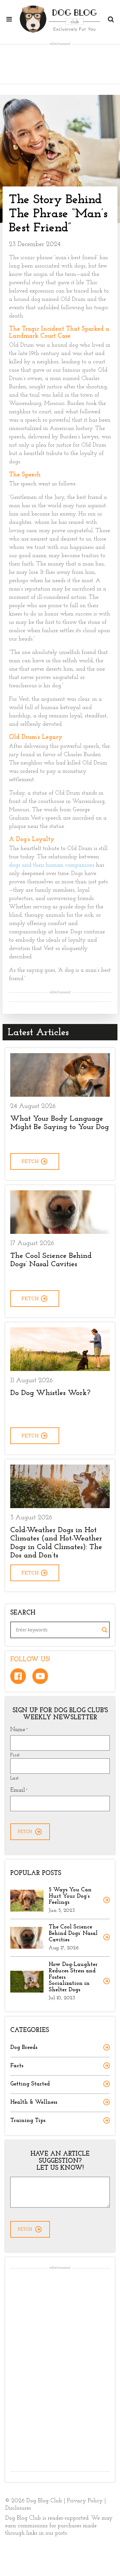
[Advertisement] (60, 64)
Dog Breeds (24, 2048)
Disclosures (18, 2508)
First (15, 1755)
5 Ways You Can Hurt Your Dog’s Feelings (70, 1896)
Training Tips (28, 2121)
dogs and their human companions (52, 865)
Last (14, 1778)
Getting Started (30, 2084)
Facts (17, 2066)
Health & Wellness (34, 2102)
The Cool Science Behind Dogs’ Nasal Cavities (73, 1934)
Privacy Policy (85, 2501)
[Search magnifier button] (105, 1630)
